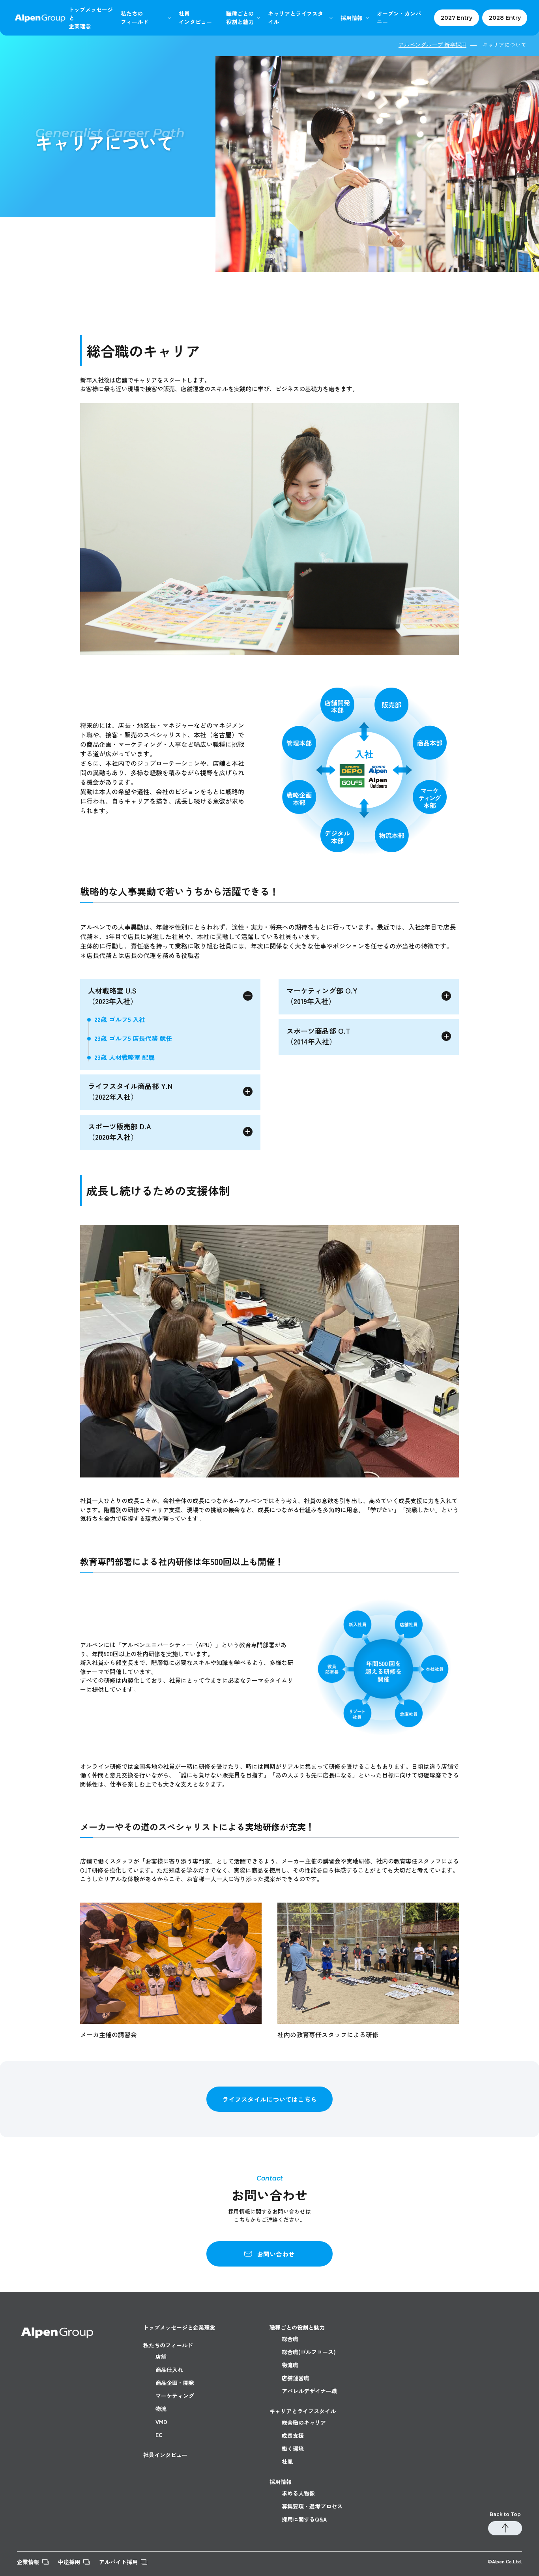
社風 (287, 2462)
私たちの (135, 18)
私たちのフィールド (168, 2345)
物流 (161, 2409)
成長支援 (293, 2435)
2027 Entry (457, 18)
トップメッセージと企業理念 (179, 2327)
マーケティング (175, 2396)
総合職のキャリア (304, 2422)
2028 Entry (505, 18)
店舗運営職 (296, 2378)
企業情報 (28, 2562)
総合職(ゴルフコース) (309, 2352)
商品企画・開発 (175, 2383)
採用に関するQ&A (304, 2519)
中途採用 (69, 2562)
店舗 (161, 2357)
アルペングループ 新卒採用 (432, 45)
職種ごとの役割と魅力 (297, 2327)
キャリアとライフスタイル (296, 18)
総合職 (290, 2339)
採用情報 (352, 18)
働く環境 (293, 2449)
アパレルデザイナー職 (309, 2391)
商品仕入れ (169, 2370)
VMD (161, 2422)
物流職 (290, 2365)
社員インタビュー (165, 2455)
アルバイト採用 (118, 2562)
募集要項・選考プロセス (312, 2506)
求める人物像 (298, 2493)
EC (159, 2435)
